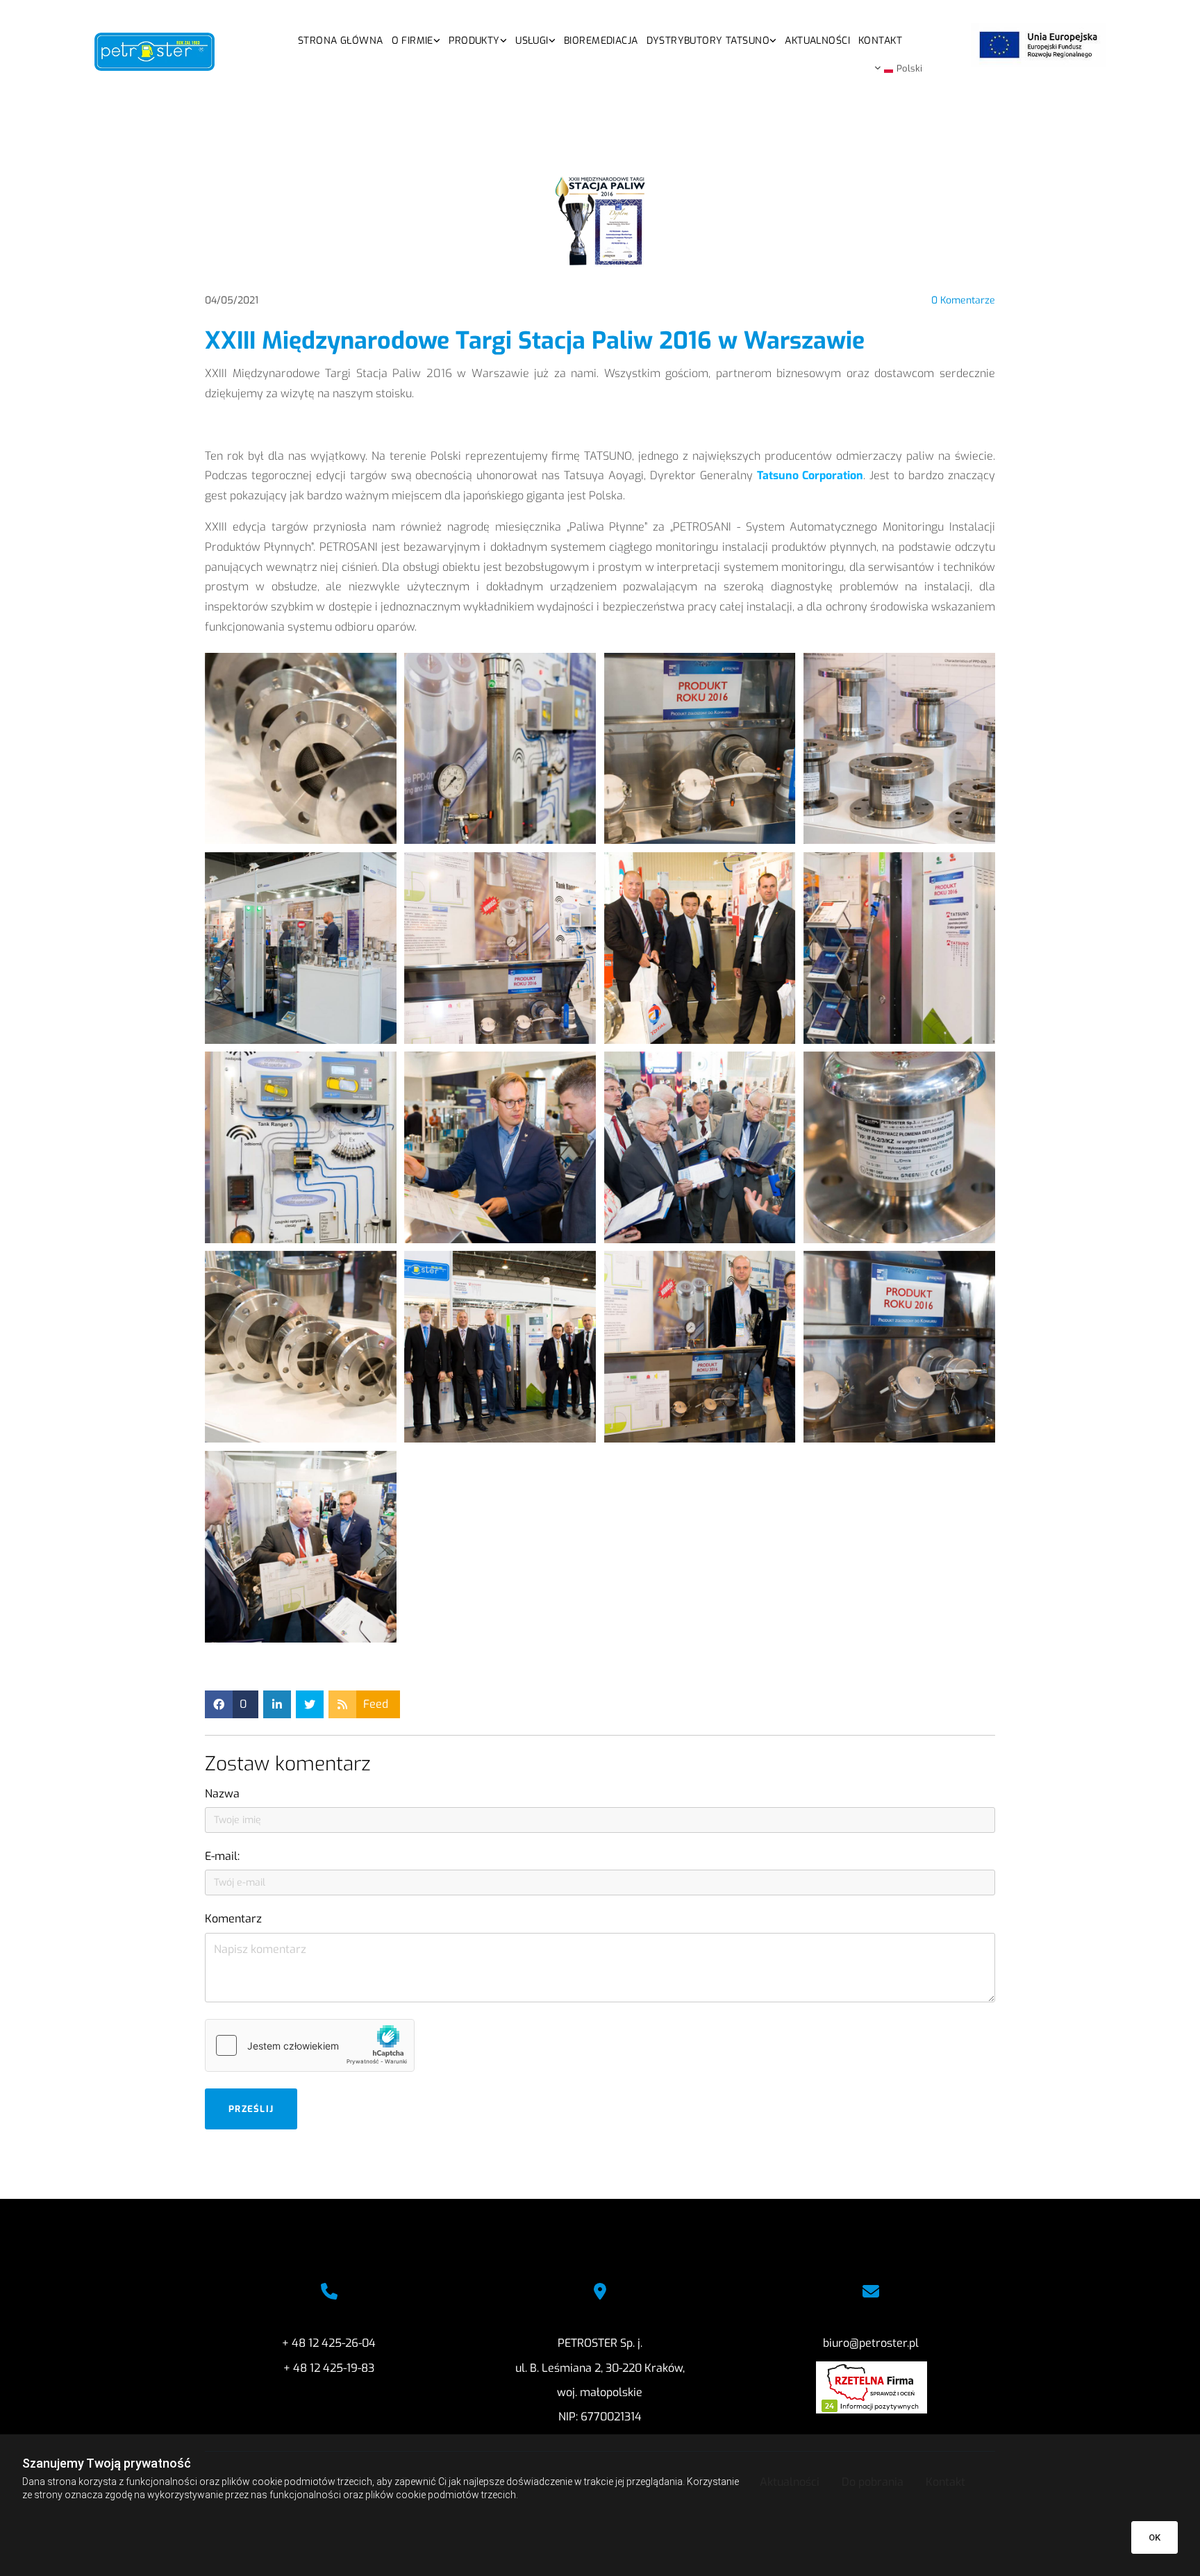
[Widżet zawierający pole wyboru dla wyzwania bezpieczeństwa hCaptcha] (310, 2045)
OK (1155, 2537)
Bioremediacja (601, 41)
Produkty (474, 41)
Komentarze (963, 301)
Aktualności (817, 41)
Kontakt (880, 41)
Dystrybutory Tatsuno (708, 41)
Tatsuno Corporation (810, 475)
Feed (376, 1704)
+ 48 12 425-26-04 (329, 2343)
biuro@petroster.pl (871, 2343)
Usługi (532, 41)
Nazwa (222, 1794)
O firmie (412, 41)
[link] (416, 39)
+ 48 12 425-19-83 (329, 2368)
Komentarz (233, 1919)
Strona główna (340, 41)
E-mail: (222, 1856)
